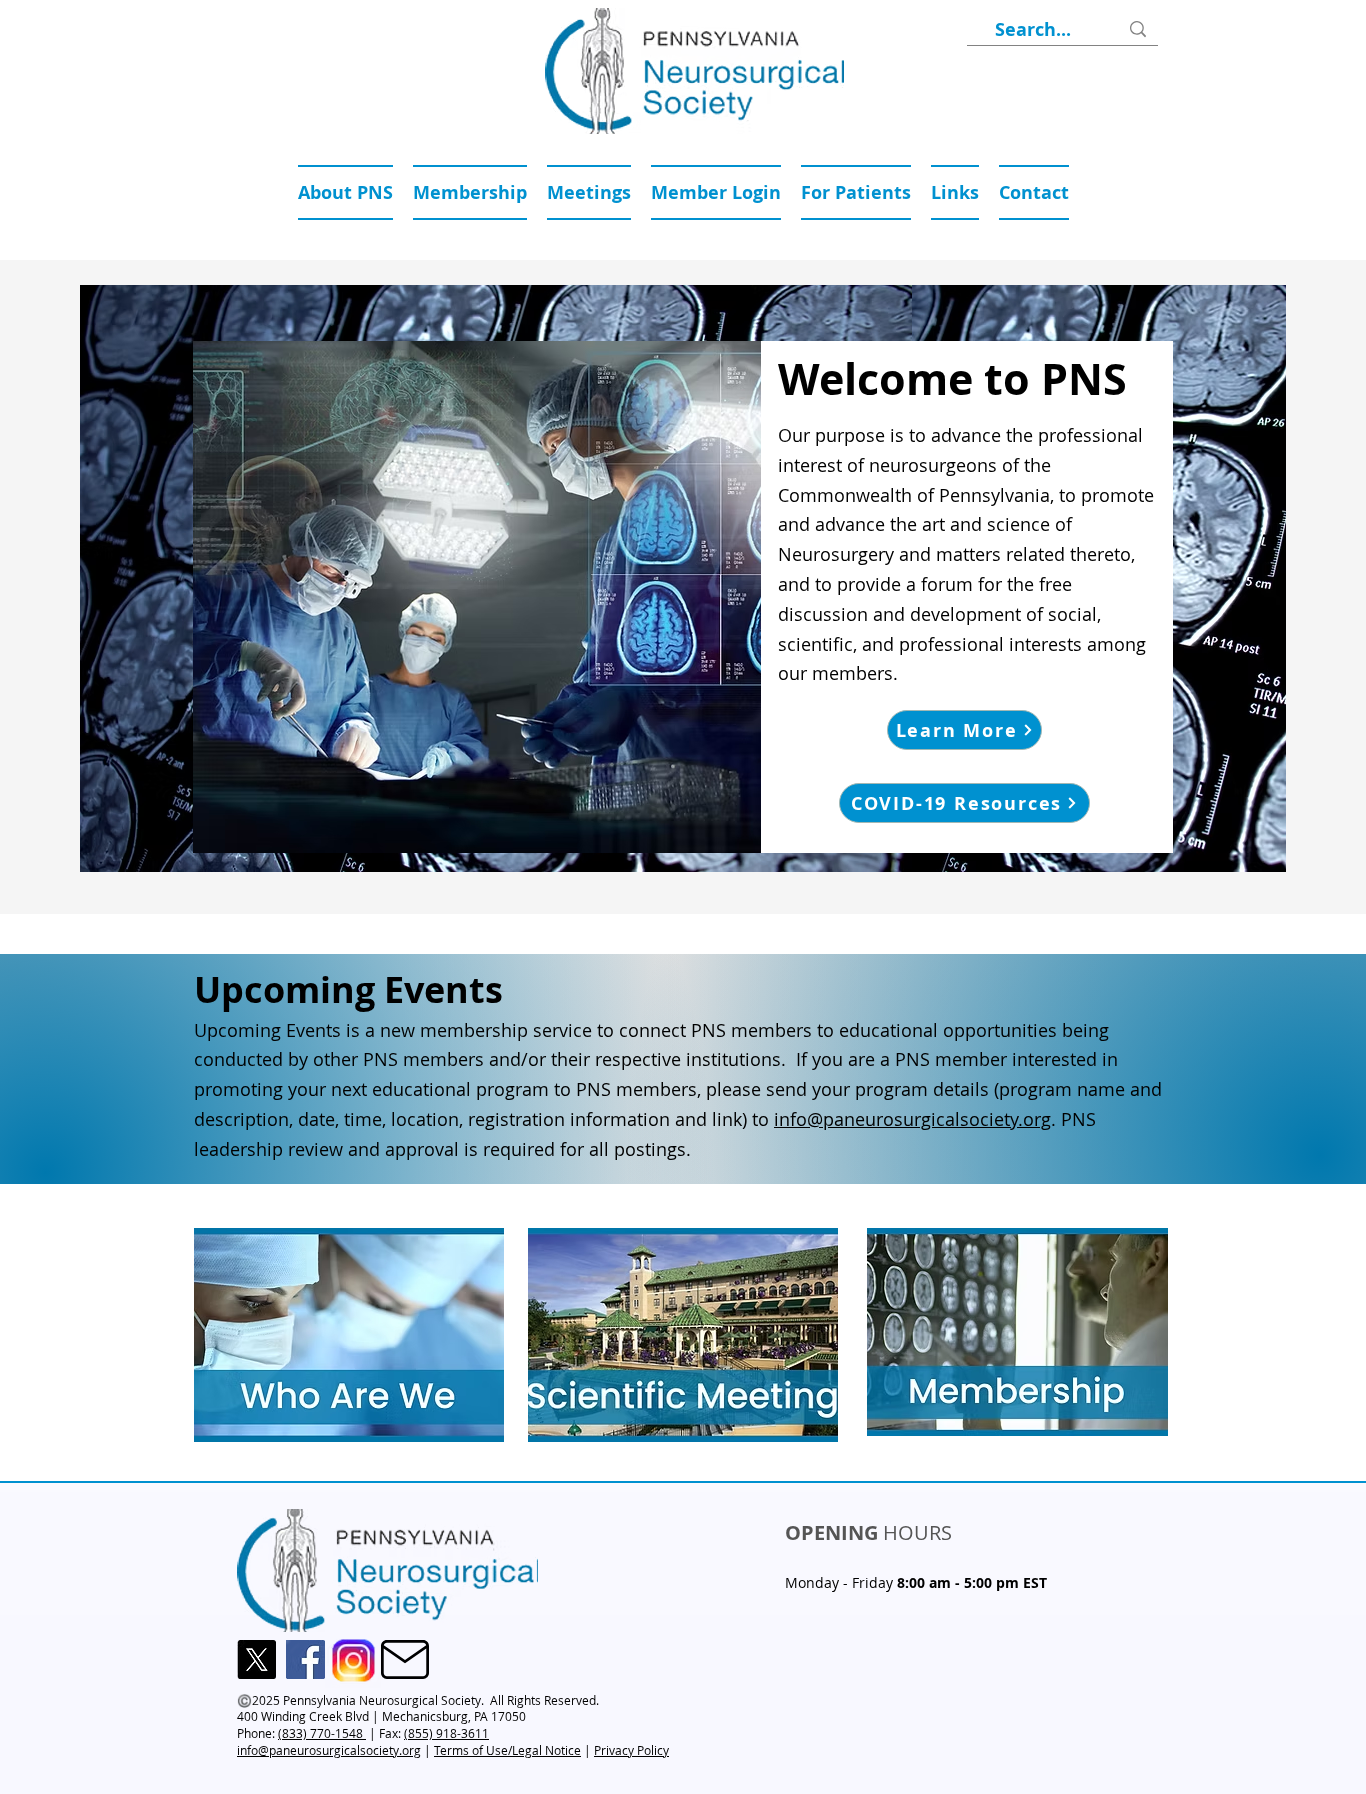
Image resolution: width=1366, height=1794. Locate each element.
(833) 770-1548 (322, 1733)
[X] (256, 1659)
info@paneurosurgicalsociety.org (912, 1119)
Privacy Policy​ (631, 1750)
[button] (589, 192)
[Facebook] (305, 1659)
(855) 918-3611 (446, 1733)
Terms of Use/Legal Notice (507, 1750)
